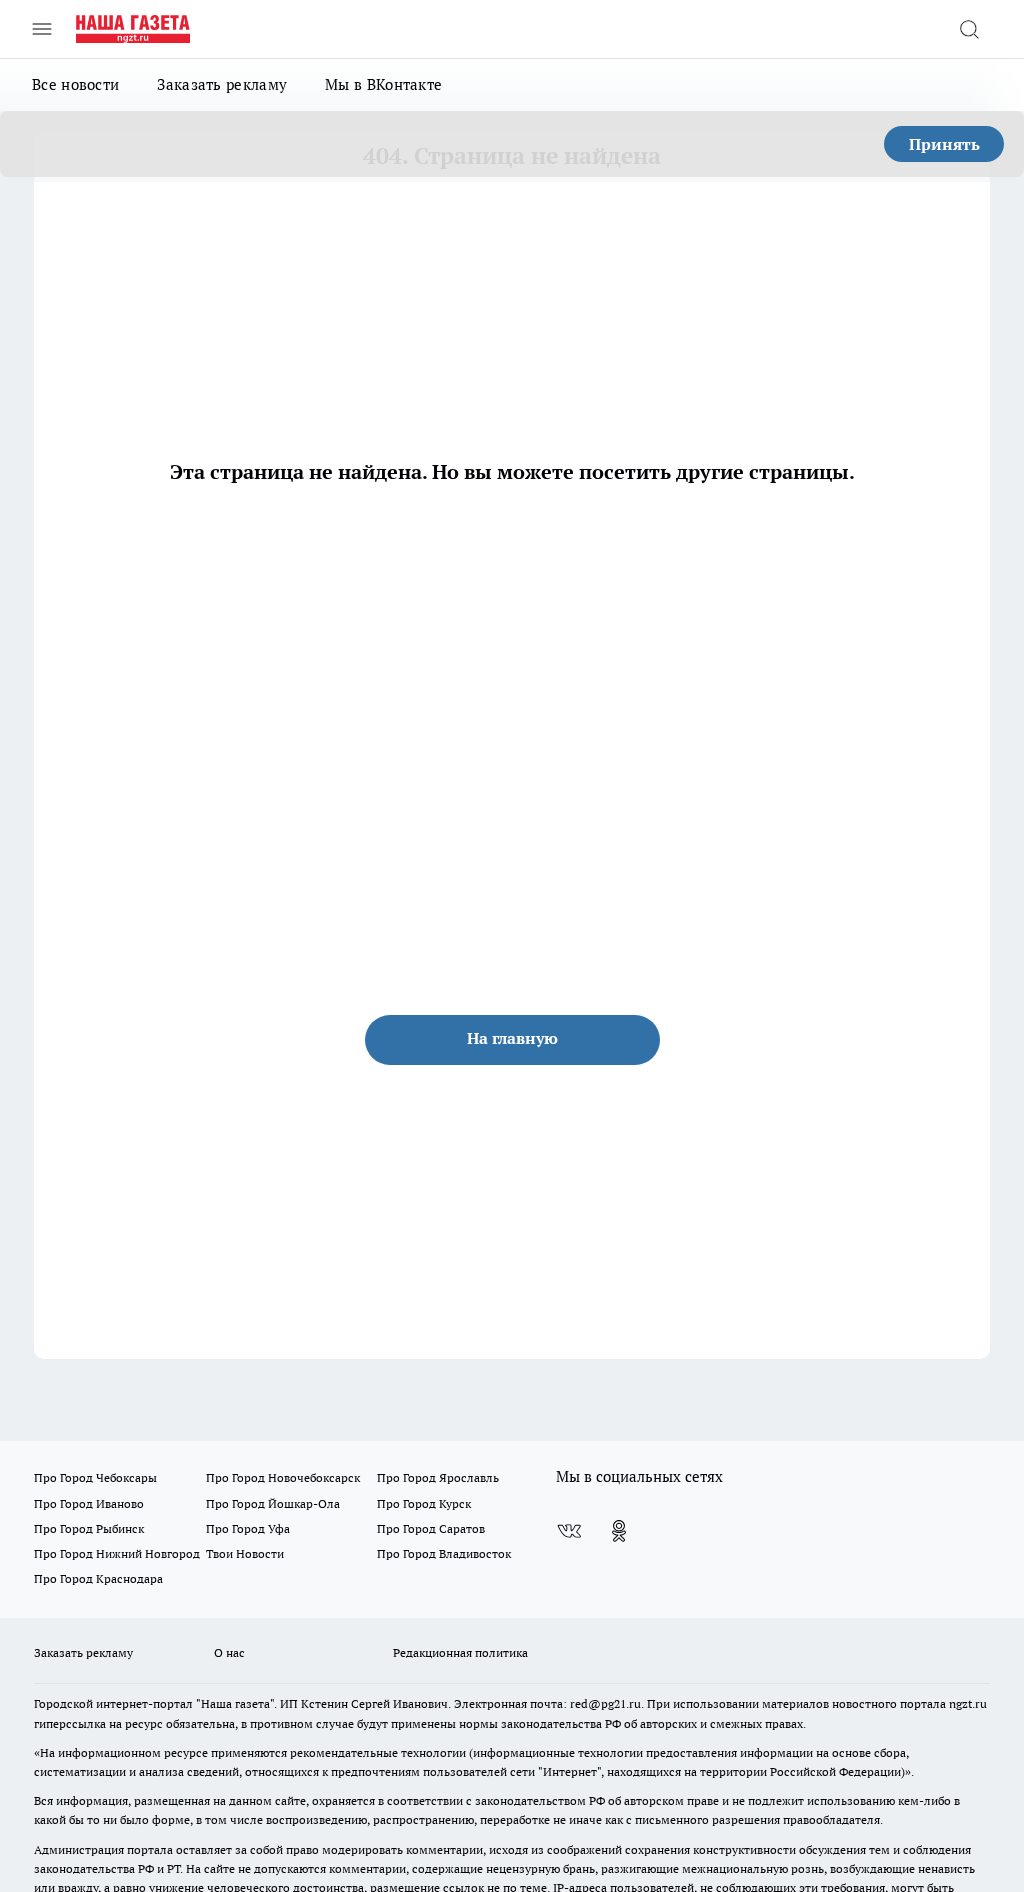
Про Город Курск (424, 1503)
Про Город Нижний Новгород (117, 1553)
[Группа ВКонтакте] (569, 1531)
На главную (512, 1038)
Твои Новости (245, 1553)
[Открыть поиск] (969, 29)
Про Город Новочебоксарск (283, 1477)
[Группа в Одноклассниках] (619, 1531)
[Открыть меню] (42, 29)
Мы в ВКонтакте (383, 84)
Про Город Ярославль (438, 1477)
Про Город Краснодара (98, 1578)
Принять (944, 144)
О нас (229, 1652)
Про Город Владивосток (444, 1553)
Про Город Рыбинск (89, 1528)
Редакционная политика (460, 1652)
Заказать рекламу (222, 84)
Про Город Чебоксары (95, 1477)
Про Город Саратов (431, 1528)
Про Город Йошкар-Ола (273, 1503)
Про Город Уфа (248, 1528)
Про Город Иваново (89, 1503)
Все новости (75, 84)
